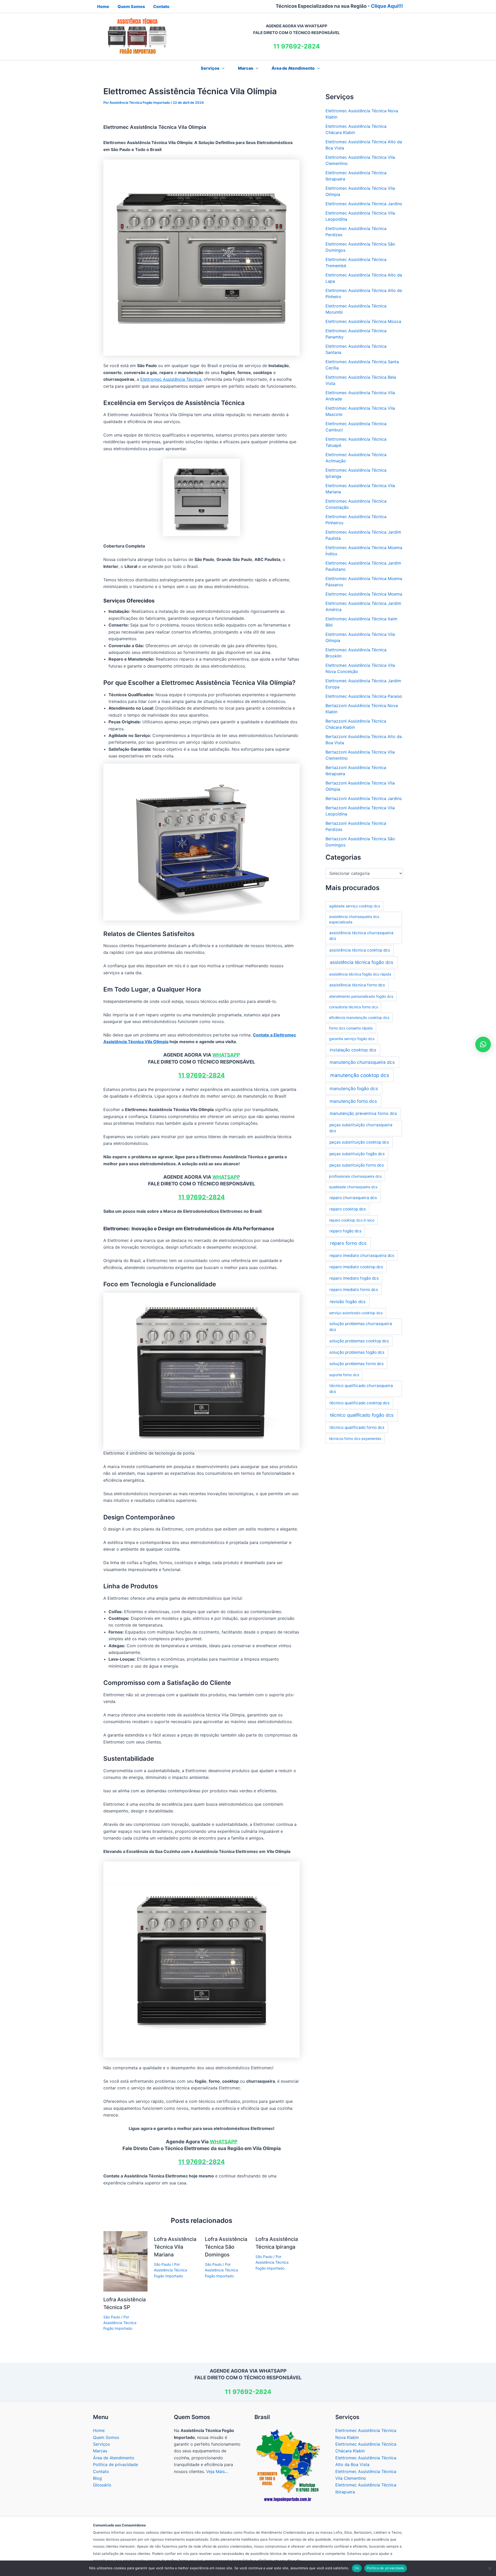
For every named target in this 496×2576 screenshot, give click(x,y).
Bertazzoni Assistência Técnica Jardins (364, 798)
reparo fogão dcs (345, 1231)
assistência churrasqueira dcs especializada (354, 919)
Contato (101, 2471)
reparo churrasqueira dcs (353, 1198)
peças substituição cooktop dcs (359, 1142)
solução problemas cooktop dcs (359, 1341)
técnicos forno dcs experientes (355, 1438)
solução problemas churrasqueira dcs (361, 1327)
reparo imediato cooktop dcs (356, 1267)
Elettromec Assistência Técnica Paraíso (364, 696)
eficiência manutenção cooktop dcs (359, 1017)
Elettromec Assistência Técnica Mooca (363, 321)
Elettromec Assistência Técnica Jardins (364, 204)
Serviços (101, 2444)
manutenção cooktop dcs (360, 1075)
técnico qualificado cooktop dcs (359, 1403)
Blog (97, 2478)
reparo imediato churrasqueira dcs (362, 1255)
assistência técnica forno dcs (357, 985)
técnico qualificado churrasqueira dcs (361, 1389)
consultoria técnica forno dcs (354, 1007)
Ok (357, 2568)
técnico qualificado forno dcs (357, 1427)
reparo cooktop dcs (348, 1209)
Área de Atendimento (293, 68)
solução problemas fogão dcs (357, 1352)
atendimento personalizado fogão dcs (361, 996)
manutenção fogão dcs (354, 1088)
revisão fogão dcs (348, 1302)
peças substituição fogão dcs (357, 1154)
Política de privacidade (115, 2464)
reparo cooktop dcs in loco (352, 1220)
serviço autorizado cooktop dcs (356, 1313)
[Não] (490, 2568)
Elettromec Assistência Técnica (171, 379)
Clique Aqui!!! (387, 6)
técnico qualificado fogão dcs (362, 1415)
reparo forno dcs (348, 1243)
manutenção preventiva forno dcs (363, 1113)
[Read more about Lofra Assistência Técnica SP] (125, 2261)
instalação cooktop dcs (353, 1050)
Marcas (246, 68)
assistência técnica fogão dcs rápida (360, 974)
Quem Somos (106, 2437)
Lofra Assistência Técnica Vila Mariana (175, 2247)
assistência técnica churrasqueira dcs (361, 936)
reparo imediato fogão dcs (354, 1278)
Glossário (102, 2485)
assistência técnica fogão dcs (362, 962)
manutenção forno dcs (353, 1101)
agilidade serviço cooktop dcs (355, 906)
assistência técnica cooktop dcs (360, 950)
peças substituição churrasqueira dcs (361, 1128)
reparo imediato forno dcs (354, 1290)
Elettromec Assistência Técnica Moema (364, 594)
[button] (222, 68)
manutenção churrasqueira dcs (362, 1062)
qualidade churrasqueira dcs (353, 1187)
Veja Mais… (217, 2471)
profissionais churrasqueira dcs (355, 1176)
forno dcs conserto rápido (351, 1028)
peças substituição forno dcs (357, 1165)
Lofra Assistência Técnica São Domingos (226, 2247)
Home (99, 2430)
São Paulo (112, 2317)
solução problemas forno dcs (357, 1364)
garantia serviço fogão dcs (352, 1039)
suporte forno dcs (344, 1375)
